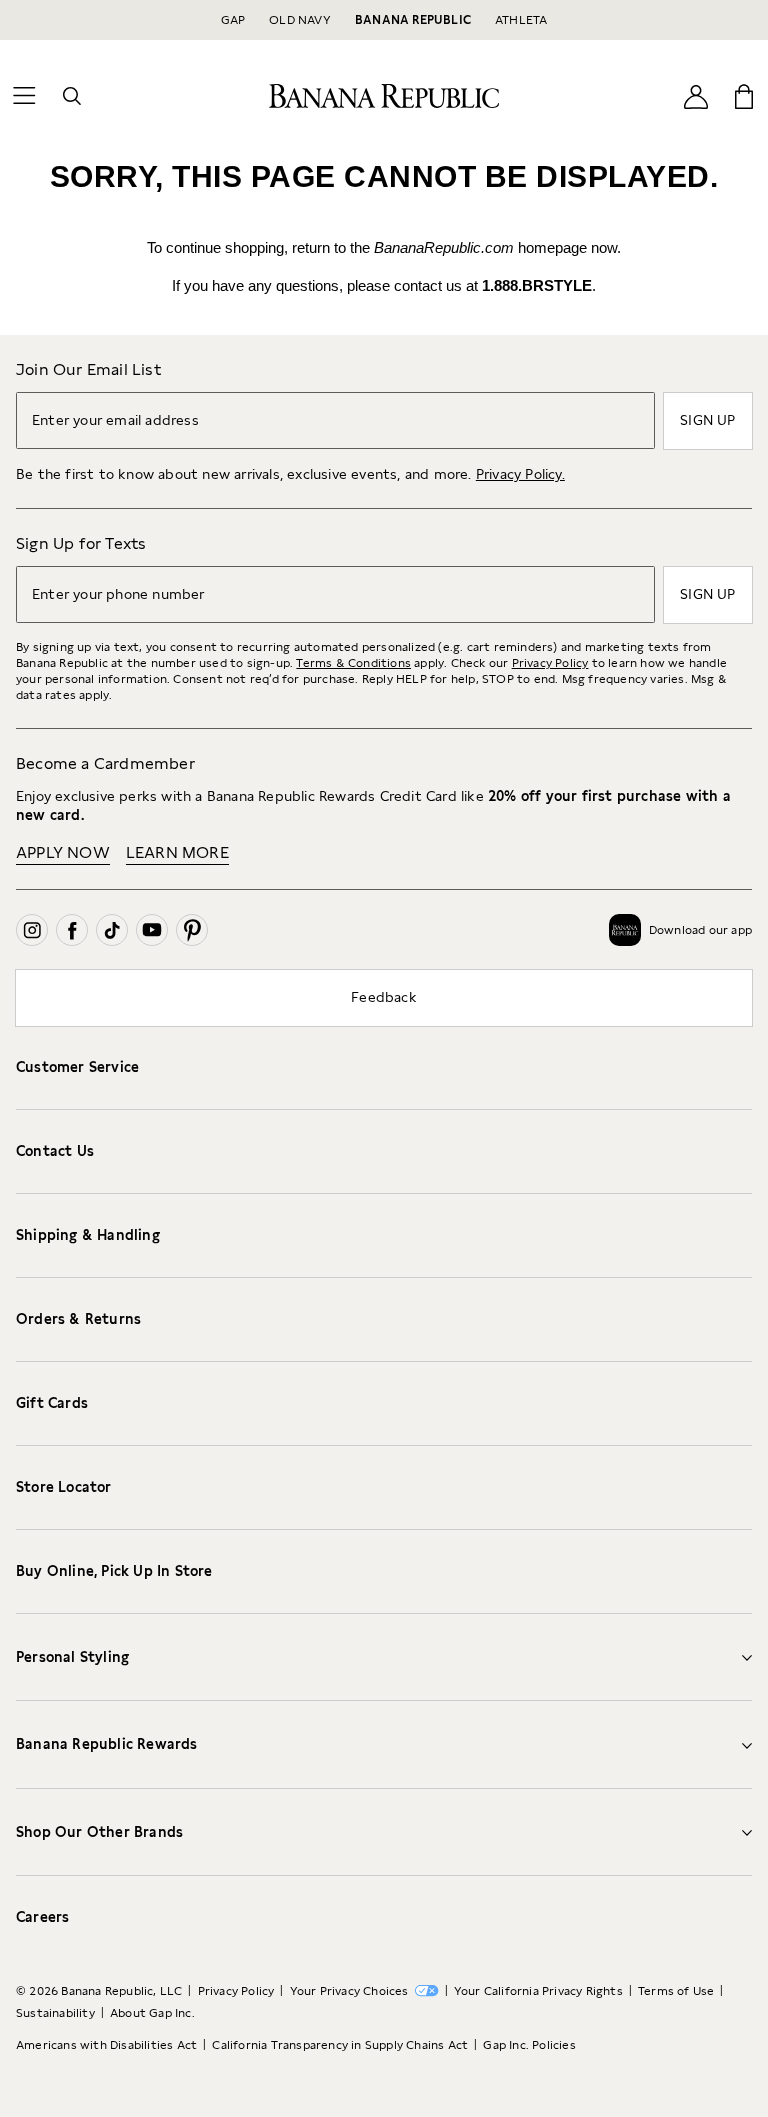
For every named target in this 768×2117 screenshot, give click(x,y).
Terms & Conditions (353, 663)
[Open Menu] (24, 96)
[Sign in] (696, 96)
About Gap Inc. (152, 2013)
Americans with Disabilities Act (106, 2045)
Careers (42, 1917)
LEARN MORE (177, 852)
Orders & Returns (78, 1319)
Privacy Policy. (520, 474)
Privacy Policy (550, 663)
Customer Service (77, 1067)
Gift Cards (52, 1403)
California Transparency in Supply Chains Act (340, 2045)
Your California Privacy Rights (538, 1991)
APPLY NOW (63, 852)
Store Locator (64, 1487)
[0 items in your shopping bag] (744, 96)
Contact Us (55, 1151)
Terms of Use (676, 1991)
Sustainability (55, 2013)
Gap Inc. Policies (529, 2045)
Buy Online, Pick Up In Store (114, 1571)
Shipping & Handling (88, 1235)
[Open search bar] (72, 96)
